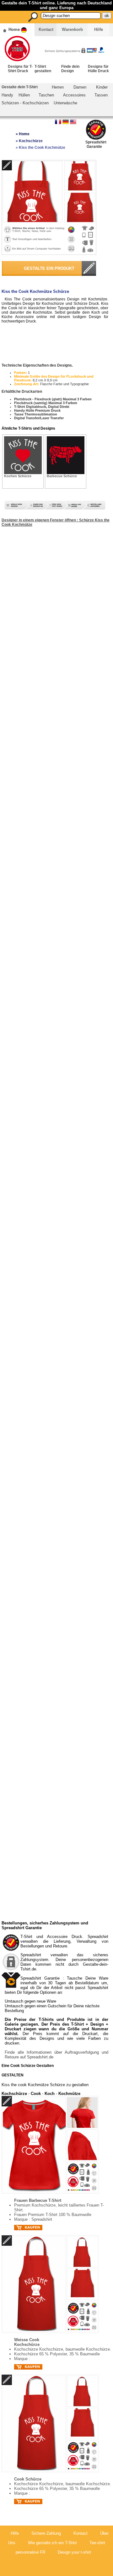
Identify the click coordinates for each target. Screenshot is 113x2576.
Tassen (101, 95)
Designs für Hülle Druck (98, 69)
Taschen (46, 95)
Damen (80, 87)
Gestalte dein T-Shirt (20, 87)
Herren (58, 87)
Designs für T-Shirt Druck (20, 69)
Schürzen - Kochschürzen (25, 103)
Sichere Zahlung (46, 2533)
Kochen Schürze (18, 476)
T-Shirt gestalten (43, 69)
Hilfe (99, 29)
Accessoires (74, 95)
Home (14, 29)
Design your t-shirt (74, 2552)
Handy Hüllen (16, 95)
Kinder (102, 87)
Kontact (46, 29)
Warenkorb (72, 29)
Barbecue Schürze (62, 476)
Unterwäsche (65, 103)
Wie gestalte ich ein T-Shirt (52, 2543)
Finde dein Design (70, 69)
